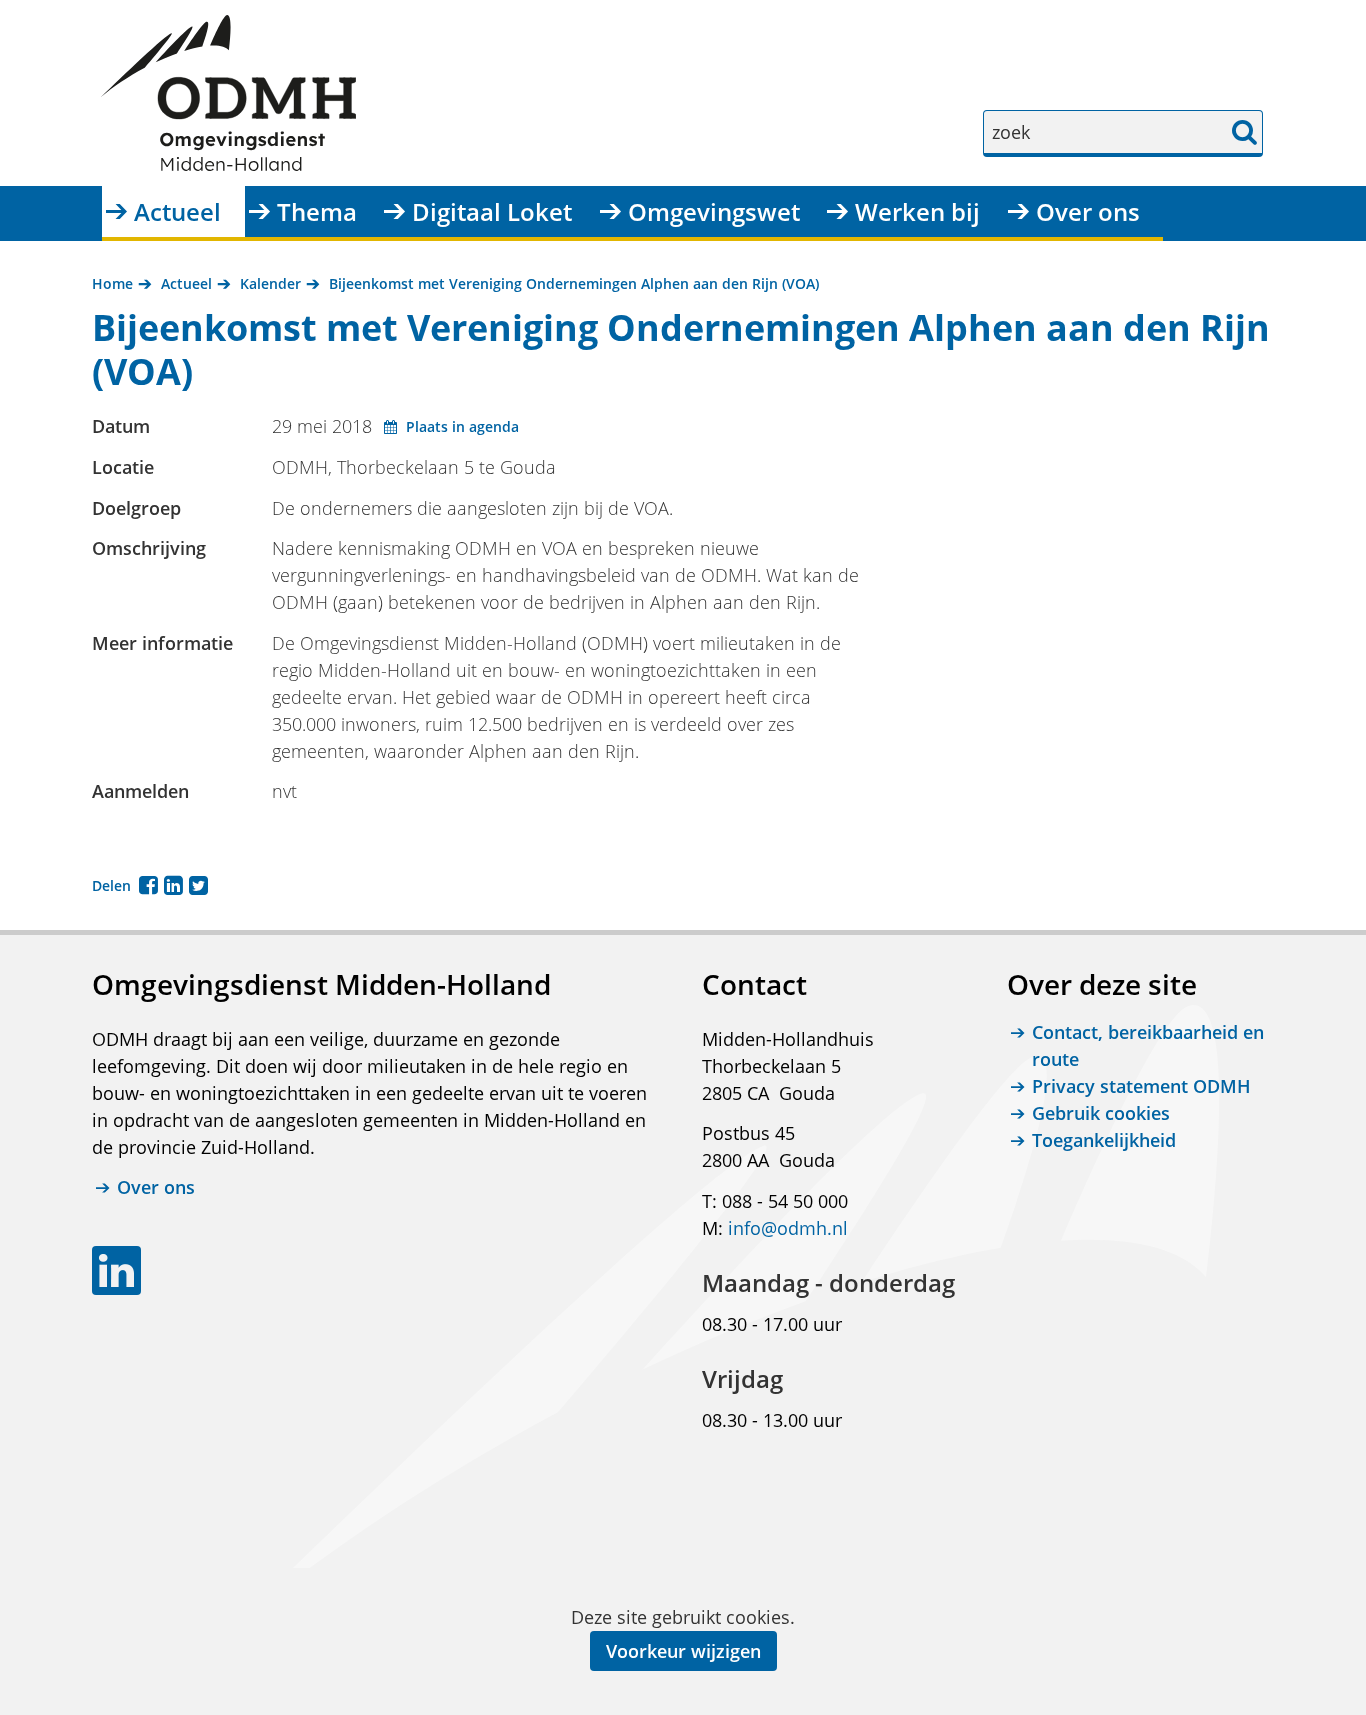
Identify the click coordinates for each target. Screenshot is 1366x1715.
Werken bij (917, 211)
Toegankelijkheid (1104, 1140)
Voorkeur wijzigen (683, 1651)
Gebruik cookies (1101, 1113)
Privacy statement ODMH (1141, 1086)
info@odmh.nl (788, 1228)
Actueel (177, 211)
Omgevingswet (714, 211)
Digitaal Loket (492, 211)
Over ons (1088, 211)
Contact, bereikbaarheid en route (1148, 1045)
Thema (317, 211)
